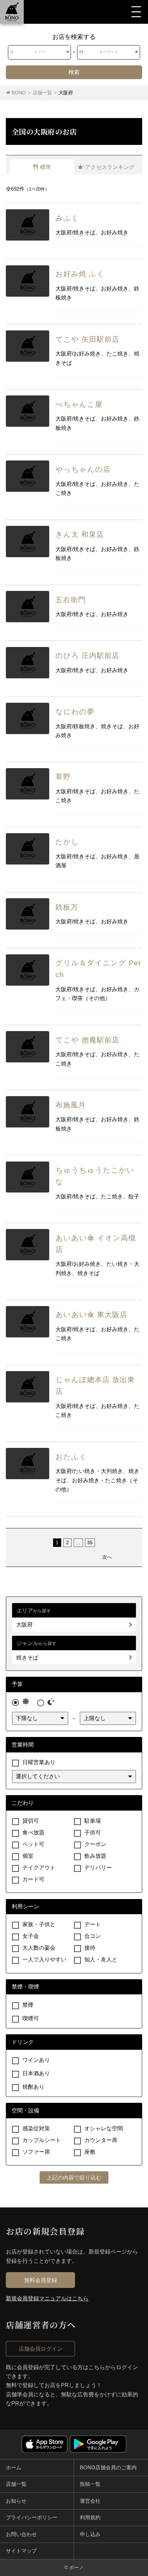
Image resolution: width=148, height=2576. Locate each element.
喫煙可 (31, 2018)
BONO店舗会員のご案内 (108, 2468)
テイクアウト (39, 1868)
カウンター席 (101, 2140)
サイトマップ (21, 2551)
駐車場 (93, 1821)
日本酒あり (36, 2073)
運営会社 (90, 2501)
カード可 (33, 1879)
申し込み (90, 2534)
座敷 (90, 2152)
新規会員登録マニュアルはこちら (47, 2298)
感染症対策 (36, 2128)
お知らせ (16, 2501)
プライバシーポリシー (32, 2517)
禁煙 (28, 2005)
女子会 (31, 1936)
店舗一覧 (16, 2484)
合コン (93, 1936)
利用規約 (90, 2517)
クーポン (95, 1844)
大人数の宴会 (39, 1948)
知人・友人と (101, 1959)
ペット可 (33, 1844)
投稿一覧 (90, 2484)
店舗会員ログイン (41, 2349)
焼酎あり (33, 2087)
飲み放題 (95, 1856)
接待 (90, 1948)
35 (90, 1543)
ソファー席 (36, 2152)
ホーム (14, 2468)
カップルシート (42, 2140)
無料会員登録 (41, 2280)
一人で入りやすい (44, 1959)
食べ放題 (33, 1832)
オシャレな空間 (104, 2128)
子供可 (93, 1832)
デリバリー (98, 1868)
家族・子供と (39, 1924)
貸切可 (31, 1821)
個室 (28, 1856)
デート (93, 1924)
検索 (74, 72)
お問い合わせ (21, 2534)
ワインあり (36, 2060)
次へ (107, 1557)
